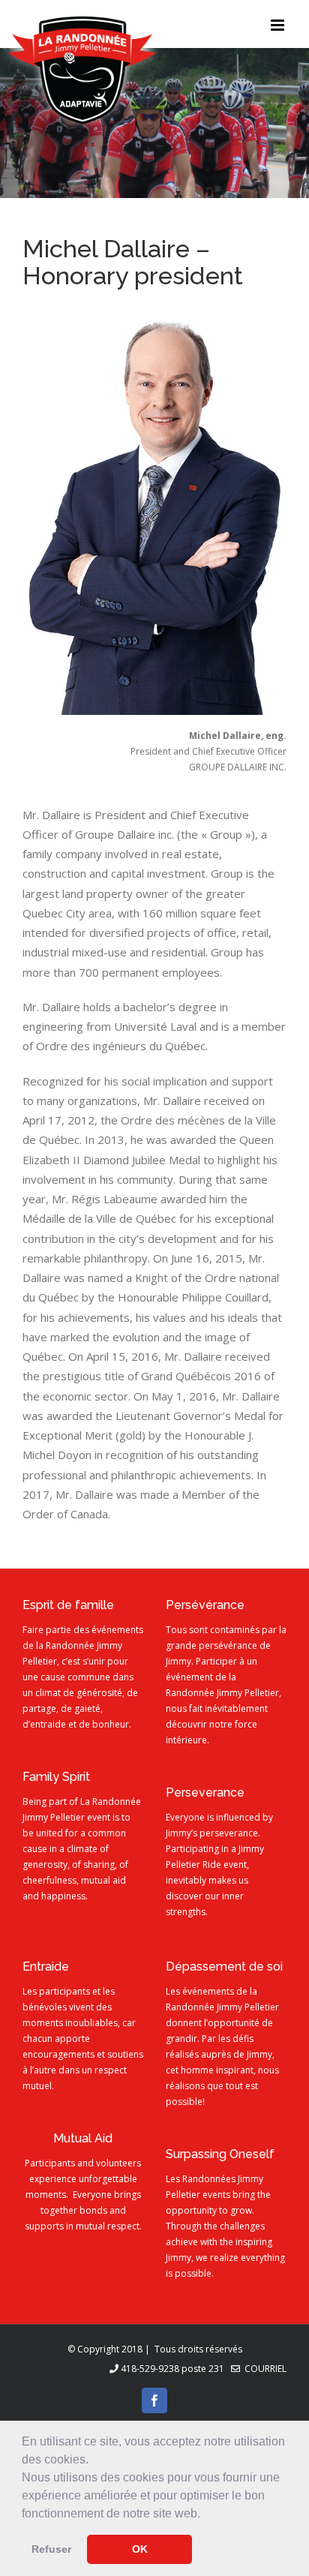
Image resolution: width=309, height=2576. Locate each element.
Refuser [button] (51, 2549)
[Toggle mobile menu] (279, 25)
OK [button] (140, 2549)
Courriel (263, 2369)
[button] (205, 2514)
